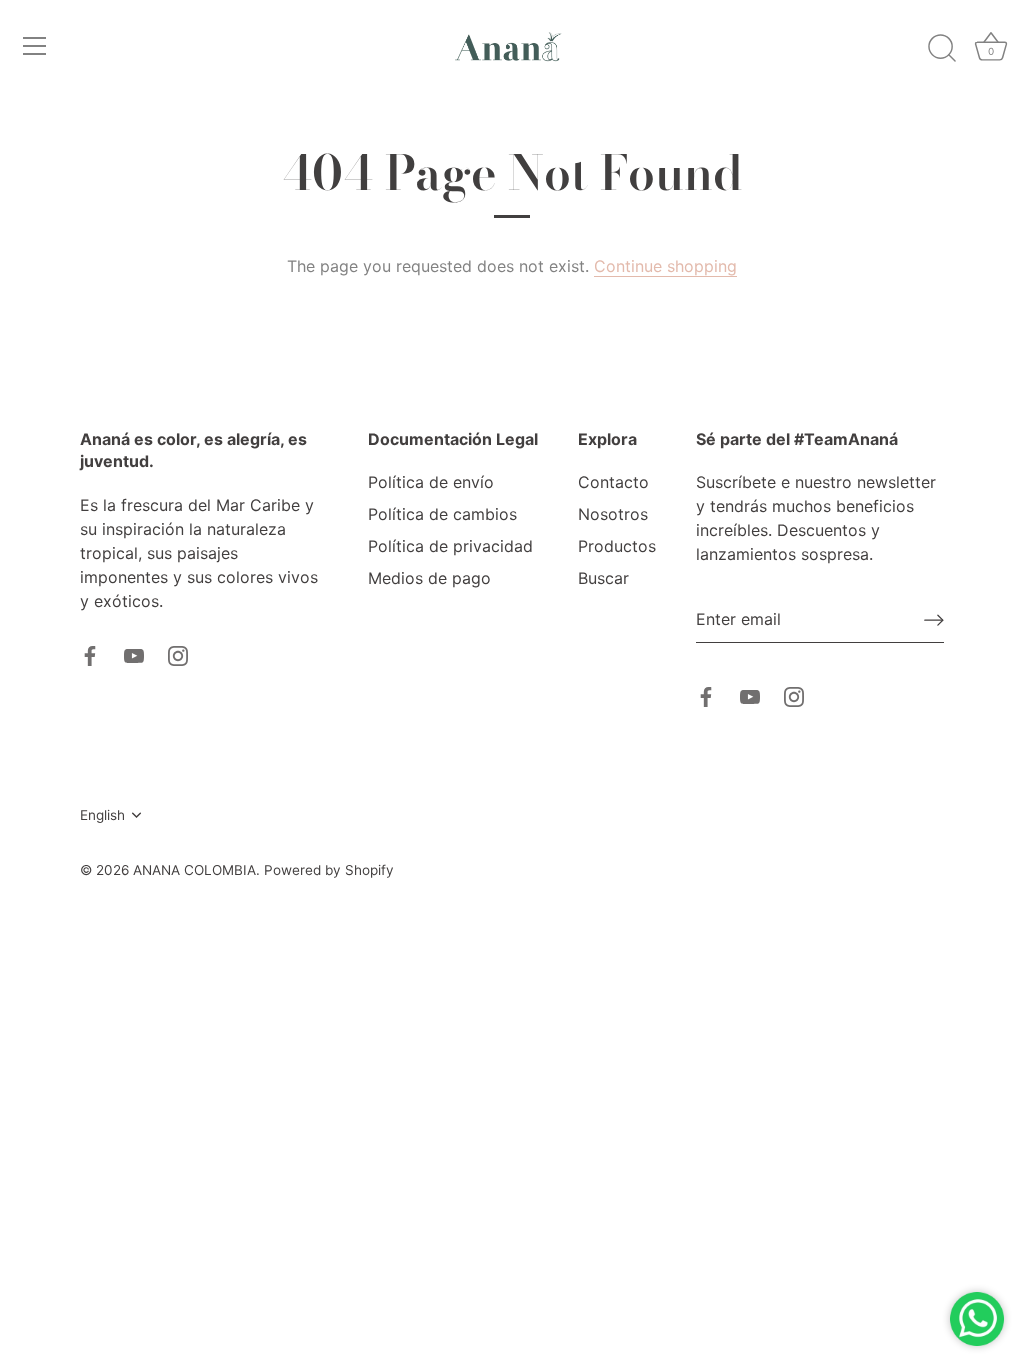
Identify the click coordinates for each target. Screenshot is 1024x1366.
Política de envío (431, 482)
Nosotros (613, 514)
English (102, 815)
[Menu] (35, 46)
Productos (617, 546)
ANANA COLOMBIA (194, 870)
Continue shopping (665, 266)
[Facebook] (90, 655)
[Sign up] (934, 620)
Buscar (603, 578)
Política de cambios (442, 514)
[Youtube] (134, 655)
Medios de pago (429, 578)
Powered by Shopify (329, 870)
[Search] (942, 49)
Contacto (613, 482)
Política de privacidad (450, 546)
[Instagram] (178, 655)
